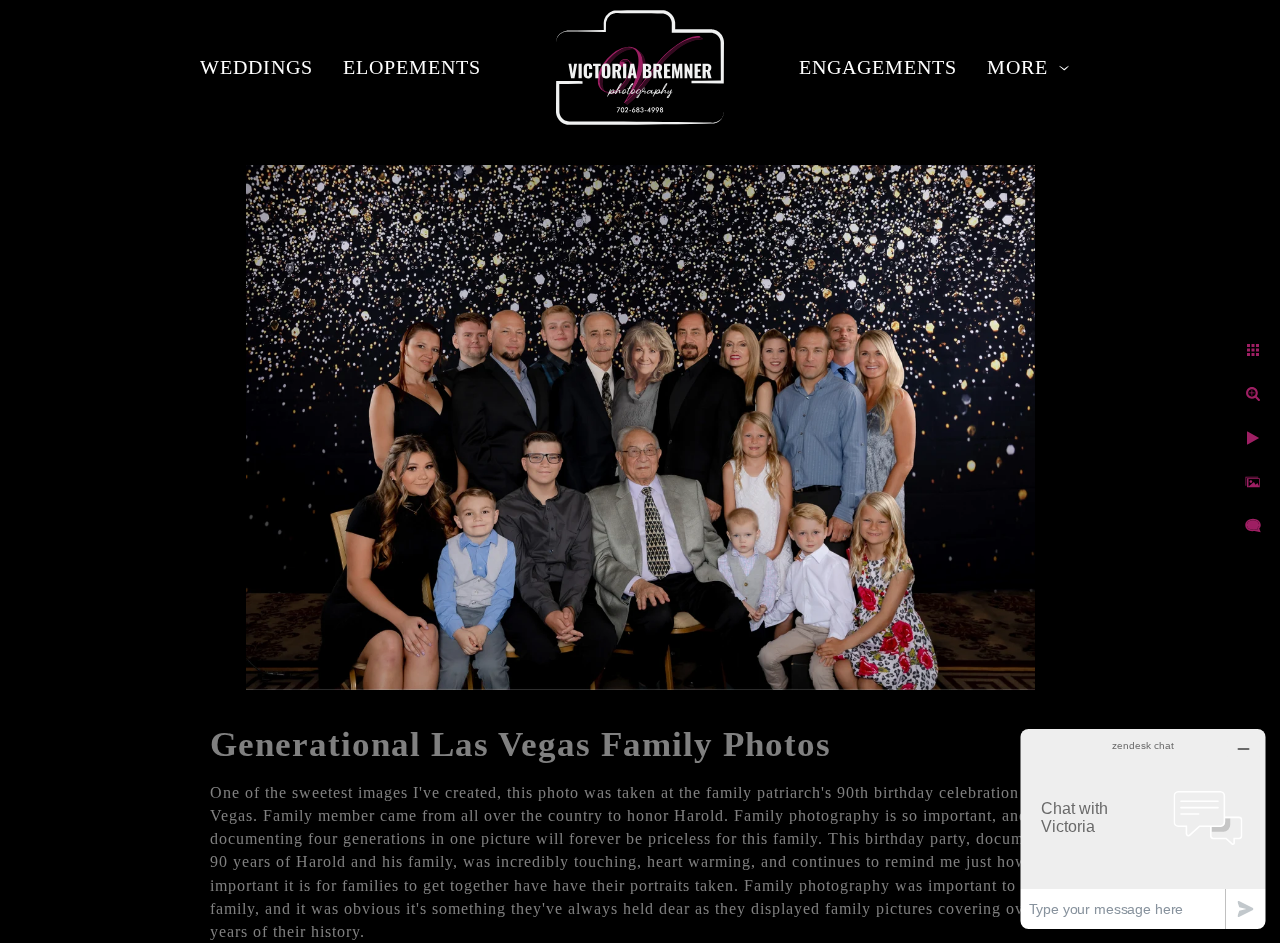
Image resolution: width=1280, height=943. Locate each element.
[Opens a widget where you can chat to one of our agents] (1143, 828)
